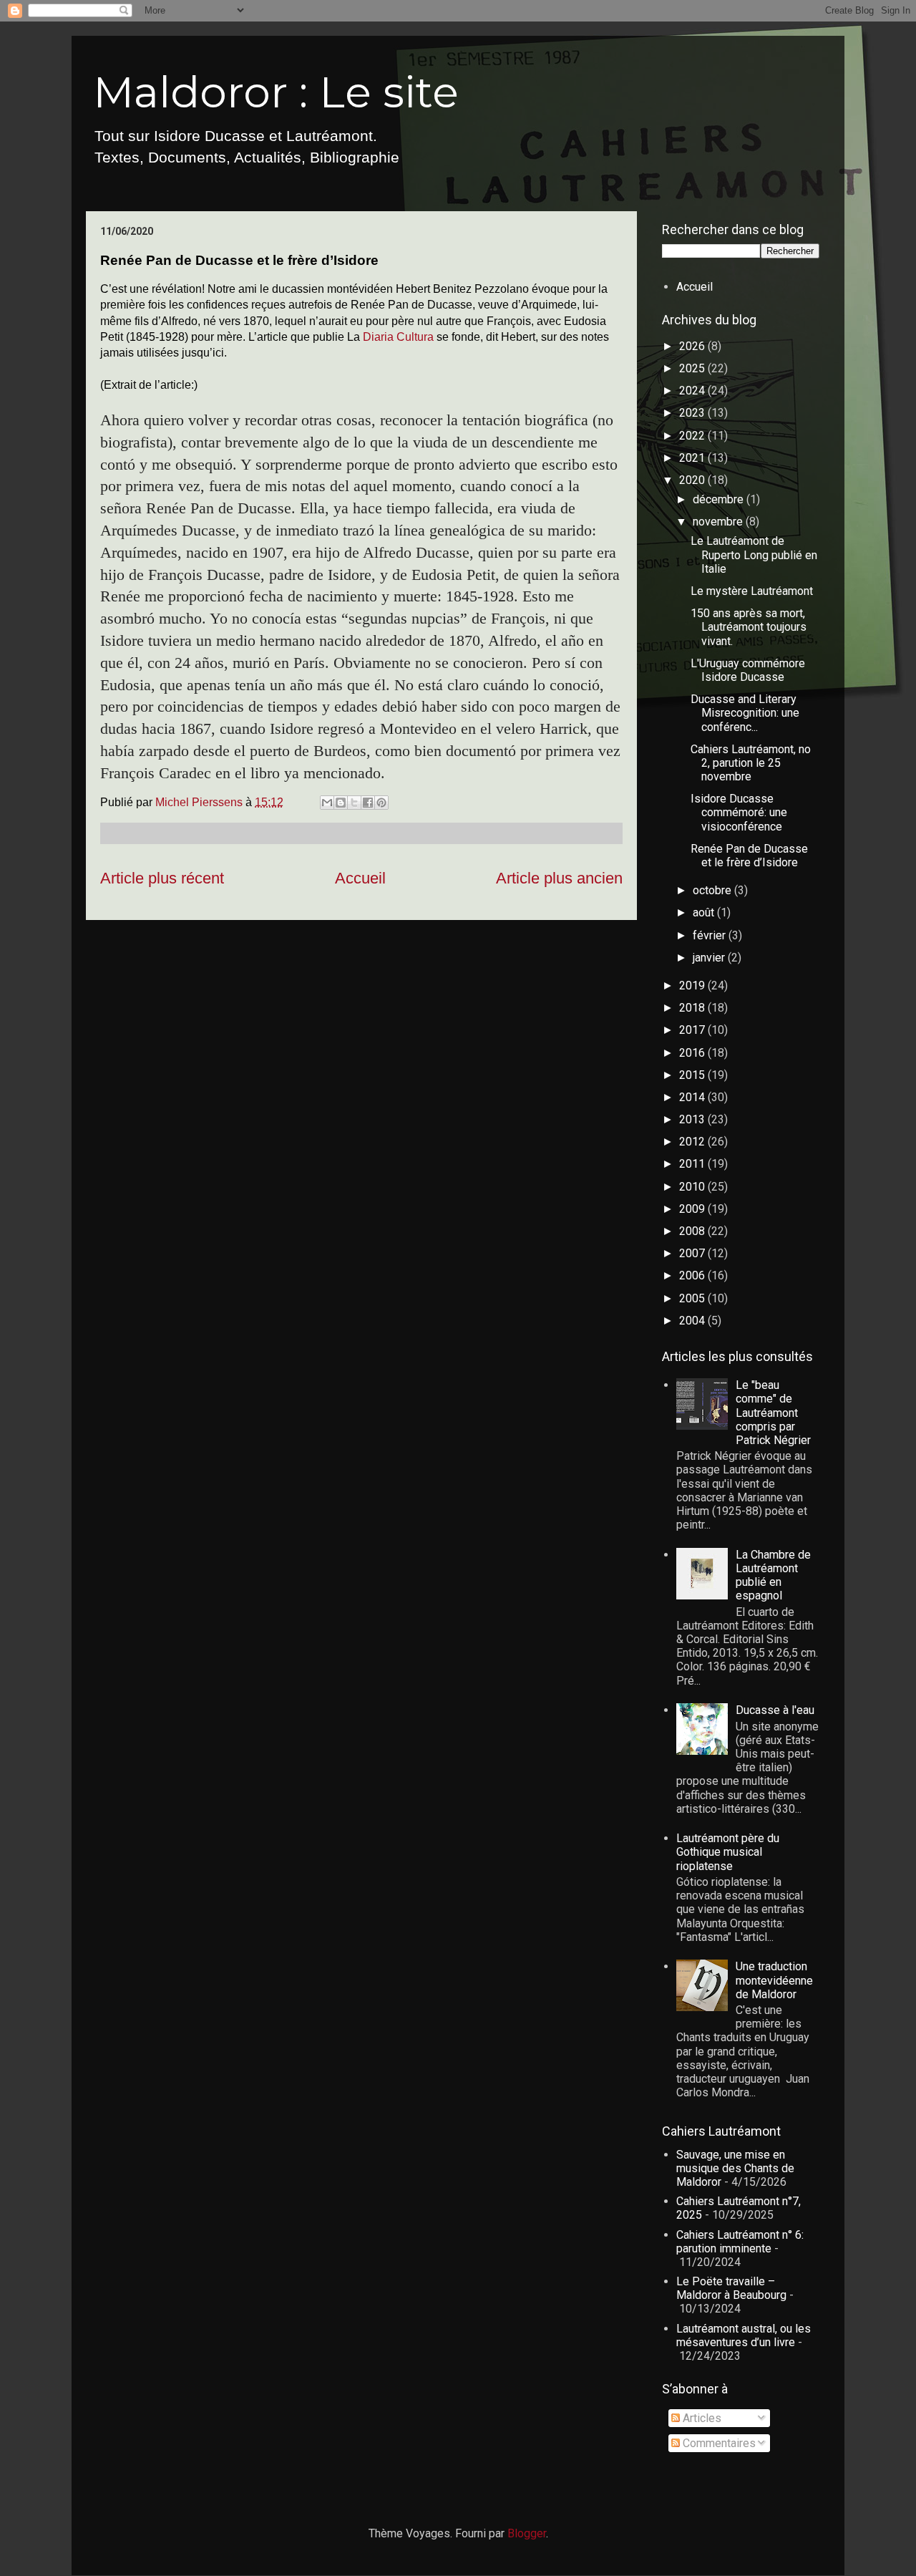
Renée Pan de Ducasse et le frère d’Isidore (749, 856)
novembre (719, 522)
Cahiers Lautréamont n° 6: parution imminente (740, 2242)
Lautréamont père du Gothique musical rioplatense (728, 1852)
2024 (693, 391)
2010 (693, 1187)
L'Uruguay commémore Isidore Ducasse (748, 670)
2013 (693, 1119)
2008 (693, 1231)
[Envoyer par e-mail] (327, 803)
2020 (693, 480)
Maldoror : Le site (276, 92)
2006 (693, 1275)
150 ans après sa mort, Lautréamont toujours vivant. (749, 627)
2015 (693, 1075)
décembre (720, 499)
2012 (693, 1142)
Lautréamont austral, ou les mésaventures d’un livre (744, 2335)
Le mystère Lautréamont (752, 591)
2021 (693, 458)
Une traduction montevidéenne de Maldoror (774, 1980)
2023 (693, 413)
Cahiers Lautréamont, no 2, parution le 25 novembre (751, 763)
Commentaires (718, 2443)
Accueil (360, 878)
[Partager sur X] (354, 803)
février (711, 935)
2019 (693, 986)
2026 (693, 346)
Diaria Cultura (398, 337)
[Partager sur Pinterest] (381, 803)
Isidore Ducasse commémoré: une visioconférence (739, 812)
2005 (693, 1298)
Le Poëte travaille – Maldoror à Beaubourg (731, 2288)
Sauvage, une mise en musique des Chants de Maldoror (735, 2168)
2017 (693, 1030)
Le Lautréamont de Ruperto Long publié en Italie (754, 555)
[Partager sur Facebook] (368, 803)
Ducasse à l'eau (775, 1710)
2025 (693, 368)
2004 (693, 1321)
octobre (713, 890)
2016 (693, 1053)
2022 (693, 436)
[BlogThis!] (341, 803)
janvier (710, 958)
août (705, 912)
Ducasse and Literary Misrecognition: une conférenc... (745, 713)
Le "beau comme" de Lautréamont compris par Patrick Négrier (773, 1413)
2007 (693, 1253)
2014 (693, 1097)
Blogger (527, 2533)
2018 (693, 1008)
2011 (693, 1164)
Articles (701, 2418)
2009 (693, 1209)
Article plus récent (162, 878)
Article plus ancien (559, 878)
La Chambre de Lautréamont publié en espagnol (773, 1575)
